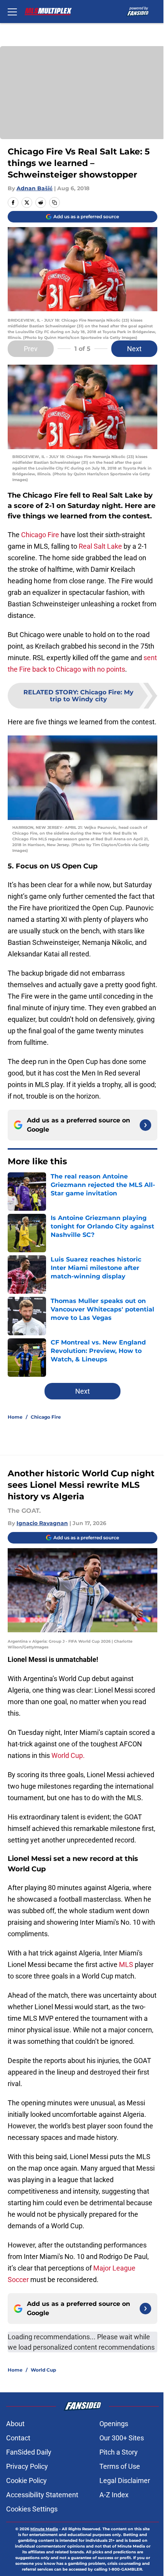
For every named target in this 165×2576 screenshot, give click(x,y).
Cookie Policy (26, 2481)
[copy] (54, 202)
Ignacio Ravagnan (42, 1523)
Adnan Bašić (35, 188)
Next (134, 349)
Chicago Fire (39, 535)
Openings (114, 2424)
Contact (18, 2438)
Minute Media (44, 2529)
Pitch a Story (119, 2452)
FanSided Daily (29, 2452)
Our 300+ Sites (122, 2438)
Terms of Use (120, 2466)
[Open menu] (12, 12)
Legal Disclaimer (125, 2481)
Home (15, 1417)
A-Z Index (114, 2495)
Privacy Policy (27, 2466)
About (15, 2424)
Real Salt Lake (100, 546)
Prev (31, 349)
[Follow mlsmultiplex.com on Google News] (145, 1125)
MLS (127, 1964)
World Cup (43, 2370)
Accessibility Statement (42, 2495)
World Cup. (68, 1755)
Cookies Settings (32, 2509)
